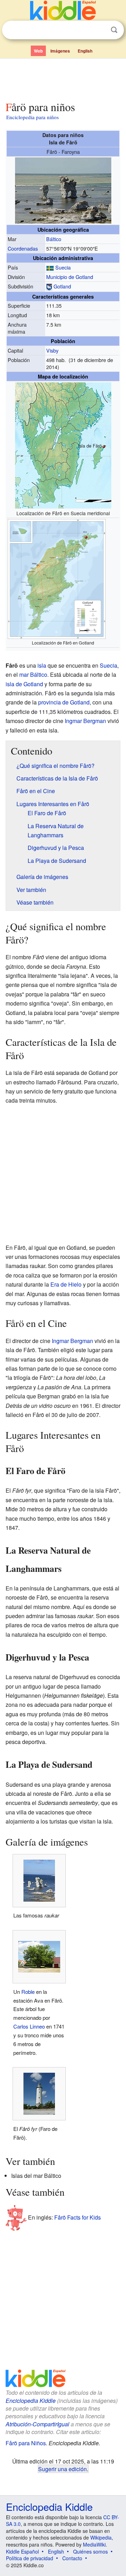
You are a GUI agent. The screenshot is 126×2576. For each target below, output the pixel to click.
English (85, 51)
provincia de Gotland (64, 702)
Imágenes (60, 51)
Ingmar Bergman (85, 721)
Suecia (63, 267)
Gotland (62, 286)
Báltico (54, 239)
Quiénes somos (90, 2551)
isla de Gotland (24, 684)
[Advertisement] (63, 78)
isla (42, 665)
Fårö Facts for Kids (78, 2217)
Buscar (114, 30)
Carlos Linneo (29, 2026)
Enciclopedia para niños (33, 117)
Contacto (72, 2558)
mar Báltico (33, 674)
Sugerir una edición (62, 2469)
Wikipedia (101, 2537)
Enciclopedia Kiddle (31, 2401)
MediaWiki (94, 2544)
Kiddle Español (22, 2551)
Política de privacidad (30, 2558)
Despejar (100, 30)
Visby (52, 350)
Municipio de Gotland (70, 277)
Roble (28, 1992)
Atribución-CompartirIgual (37, 2424)
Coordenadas (23, 248)
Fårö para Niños (26, 2443)
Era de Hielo (66, 1284)
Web (38, 51)
